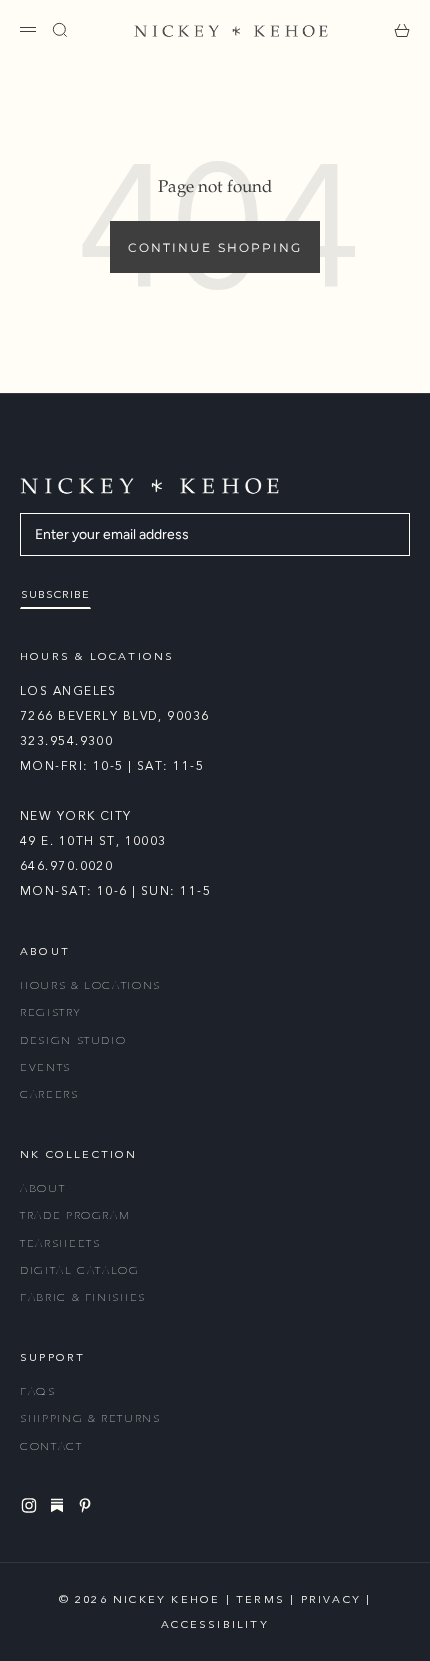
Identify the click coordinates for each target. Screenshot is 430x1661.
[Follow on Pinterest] (88, 1505)
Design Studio (73, 1040)
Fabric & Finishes (83, 1297)
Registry (50, 1012)
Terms (260, 1599)
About (42, 1188)
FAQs (38, 1391)
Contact (51, 1446)
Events (45, 1067)
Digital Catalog (80, 1270)
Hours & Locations (90, 985)
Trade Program (75, 1215)
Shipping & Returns (90, 1418)
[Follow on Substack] (60, 1505)
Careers (49, 1094)
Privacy (331, 1599)
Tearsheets (60, 1243)
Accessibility (215, 1624)
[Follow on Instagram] (32, 1505)
